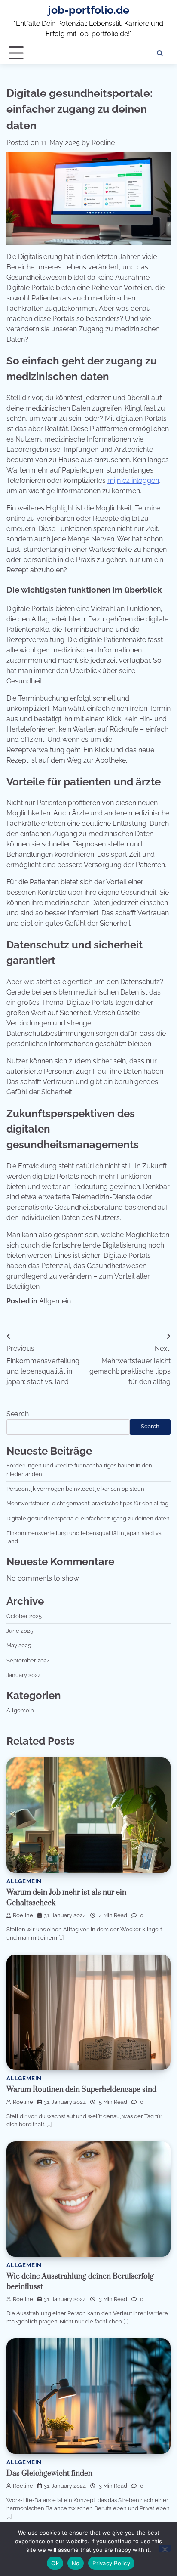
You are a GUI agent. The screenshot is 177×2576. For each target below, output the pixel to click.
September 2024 (28, 1660)
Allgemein (55, 1301)
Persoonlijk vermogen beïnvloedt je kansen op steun (75, 1489)
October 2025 (24, 1616)
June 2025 (20, 1631)
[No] (165, 2548)
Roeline (103, 143)
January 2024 (24, 1675)
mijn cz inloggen (133, 480)
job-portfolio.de (89, 10)
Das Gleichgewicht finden (49, 2474)
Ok (55, 2563)
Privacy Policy (111, 2563)
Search (18, 1414)
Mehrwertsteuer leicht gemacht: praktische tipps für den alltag (87, 1503)
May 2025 (19, 1645)
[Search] (160, 53)
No (76, 2563)
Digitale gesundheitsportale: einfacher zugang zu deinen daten (88, 1518)
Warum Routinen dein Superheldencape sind (81, 2090)
